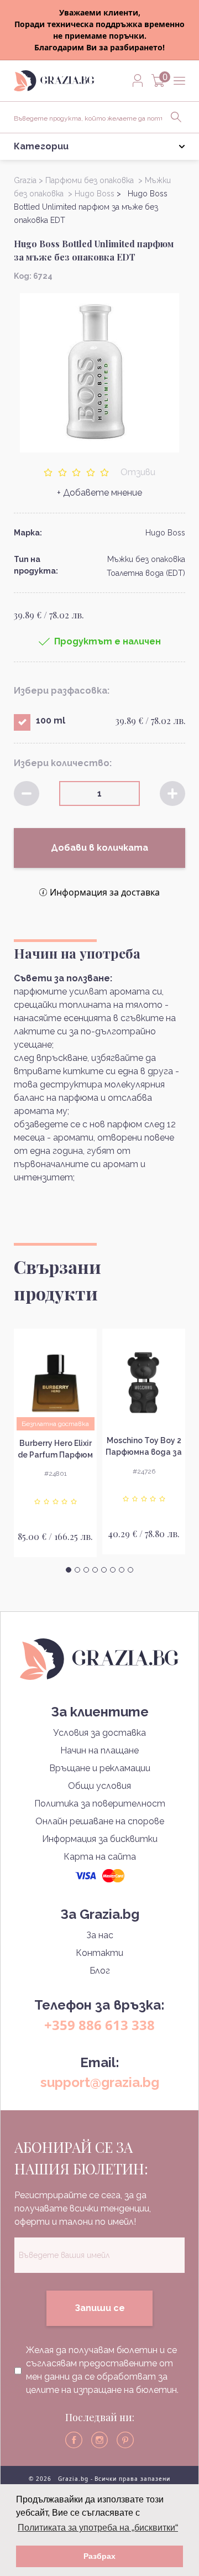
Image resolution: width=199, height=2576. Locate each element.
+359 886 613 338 (99, 2025)
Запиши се (100, 2308)
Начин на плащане (99, 1750)
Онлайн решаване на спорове (100, 1821)
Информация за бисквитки (100, 1839)
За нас (100, 1935)
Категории (41, 146)
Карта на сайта (100, 1857)
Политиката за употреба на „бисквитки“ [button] (98, 2528)
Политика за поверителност (100, 1804)
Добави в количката (99, 848)
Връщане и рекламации (100, 1768)
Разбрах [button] (99, 2556)
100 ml (51, 720)
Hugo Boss (165, 533)
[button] (69, 1570)
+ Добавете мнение (99, 493)
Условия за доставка (99, 1733)
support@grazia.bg (100, 2082)
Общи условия (99, 1786)
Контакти (99, 1953)
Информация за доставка (105, 892)
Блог (100, 1971)
